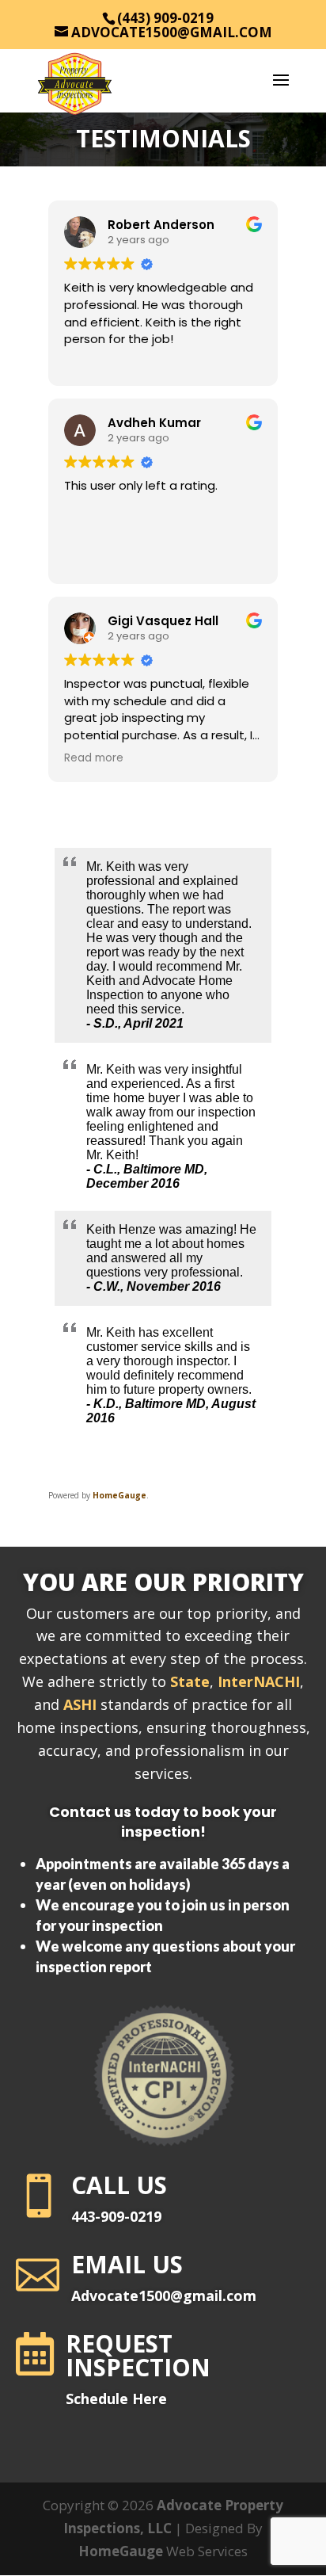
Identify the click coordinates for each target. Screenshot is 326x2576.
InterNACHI (259, 1681)
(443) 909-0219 (165, 18)
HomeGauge (119, 1495)
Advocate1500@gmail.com (164, 2296)
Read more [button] (94, 758)
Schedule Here (116, 2399)
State (190, 1681)
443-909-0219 (116, 2216)
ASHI (80, 1704)
